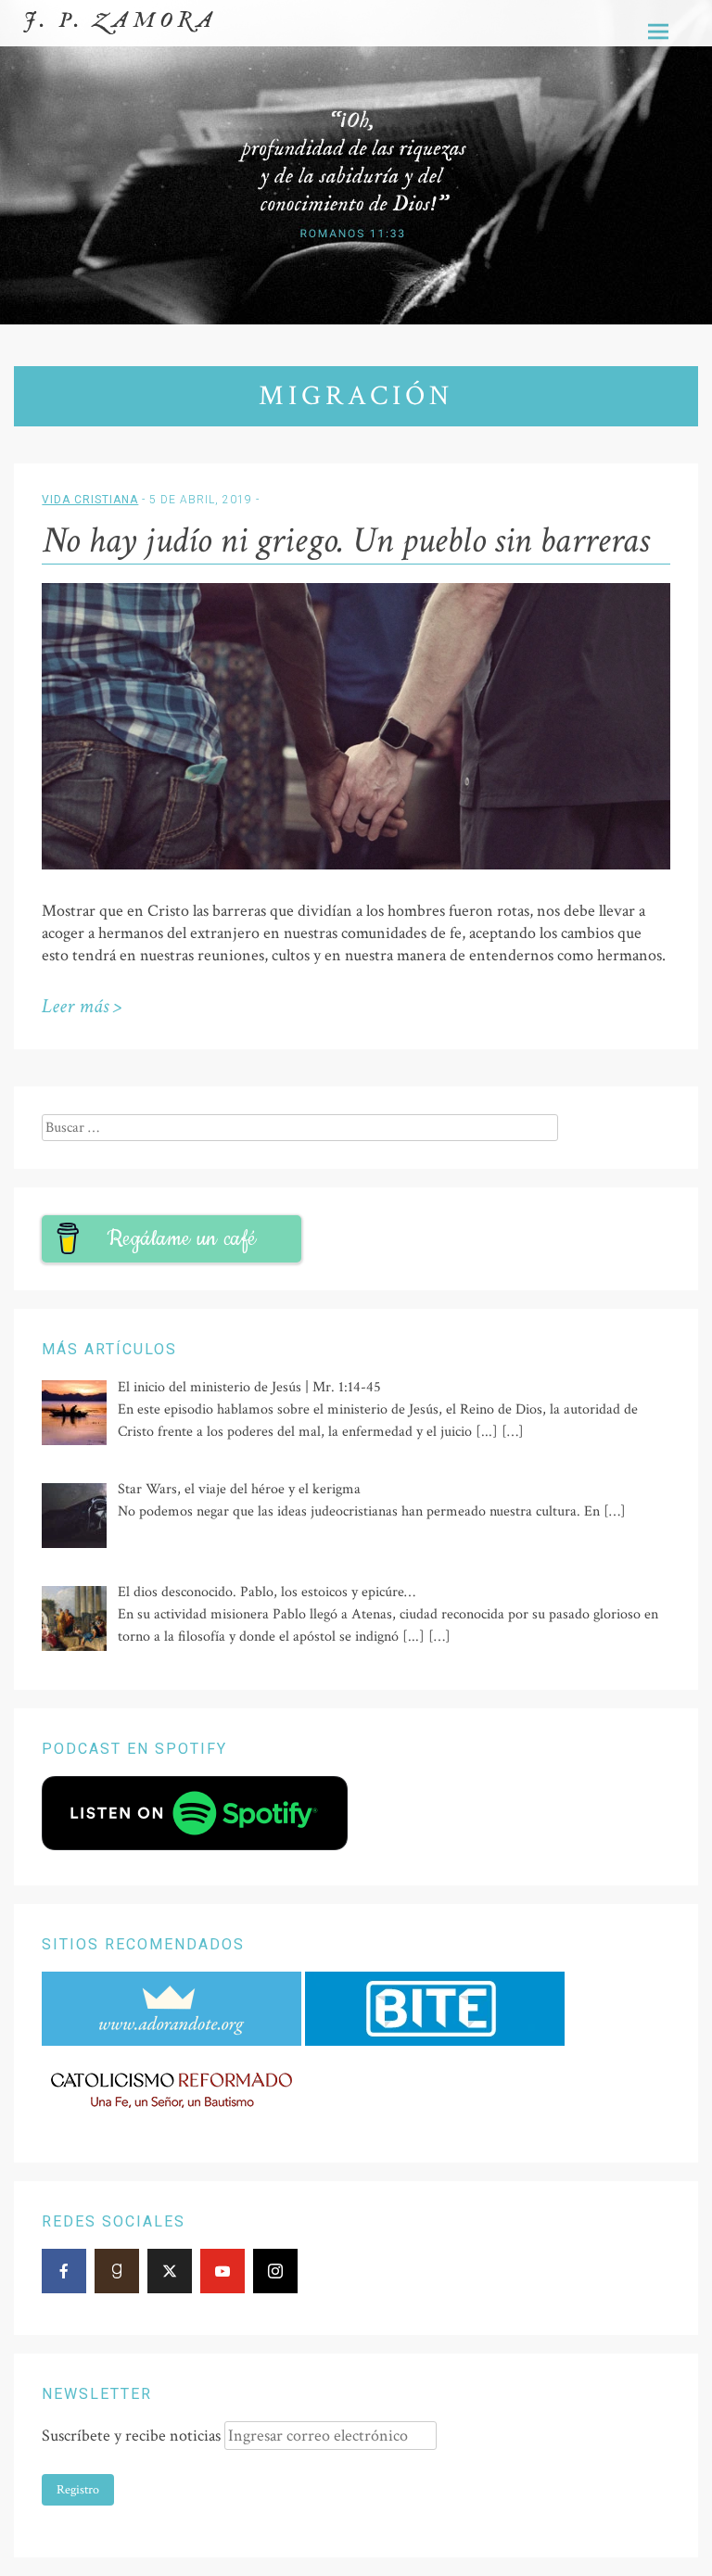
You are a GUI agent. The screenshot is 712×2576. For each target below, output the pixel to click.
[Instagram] (275, 2271)
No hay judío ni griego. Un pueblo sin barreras (345, 540)
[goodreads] (117, 2271)
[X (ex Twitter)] (170, 2271)
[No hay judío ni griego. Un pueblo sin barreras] (356, 865)
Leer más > (82, 1006)
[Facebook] (64, 2271)
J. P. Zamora (120, 21)
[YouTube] (222, 2271)
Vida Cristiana (90, 500)
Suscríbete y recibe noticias (131, 2436)
